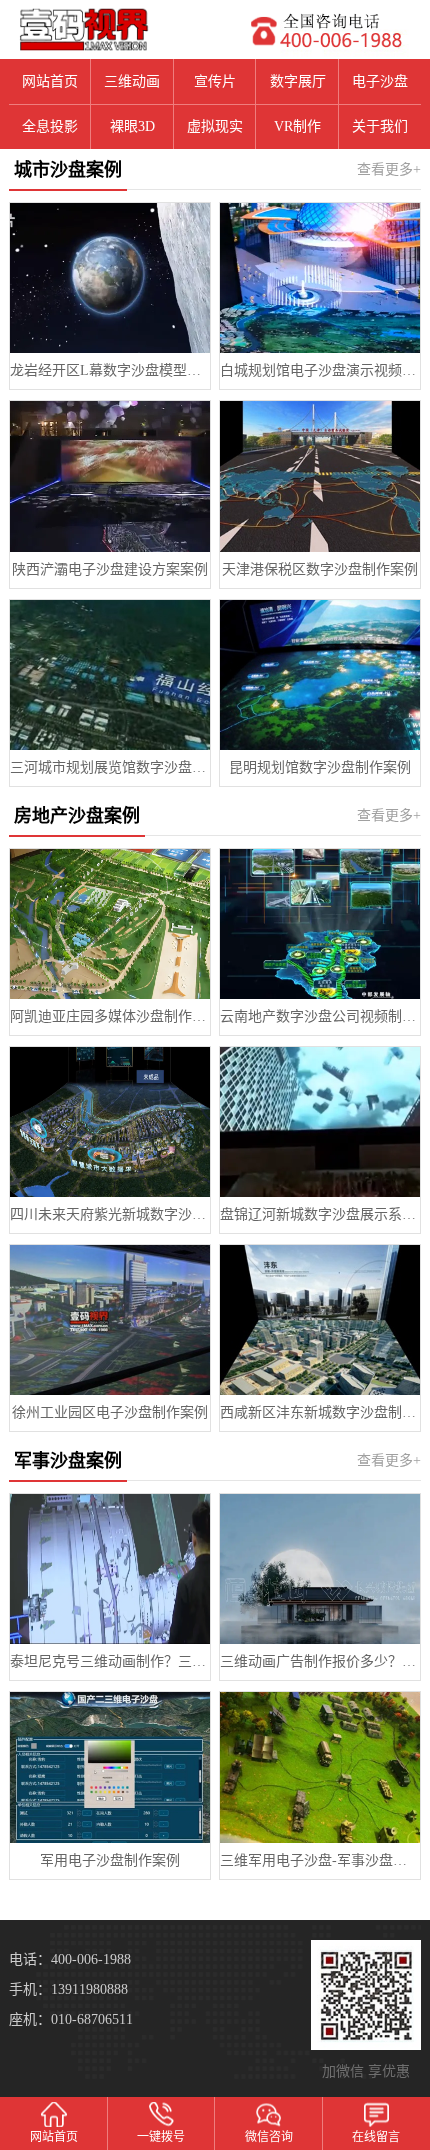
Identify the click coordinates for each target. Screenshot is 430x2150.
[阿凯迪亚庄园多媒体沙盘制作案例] (110, 924)
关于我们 (380, 126)
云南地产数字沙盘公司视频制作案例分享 (320, 1016)
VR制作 (297, 126)
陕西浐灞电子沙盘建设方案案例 (110, 569)
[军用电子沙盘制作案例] (110, 1767)
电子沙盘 (380, 81)
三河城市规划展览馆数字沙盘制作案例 (110, 767)
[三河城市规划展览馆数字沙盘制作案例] (110, 675)
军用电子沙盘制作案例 (110, 1860)
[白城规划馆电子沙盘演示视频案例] (320, 278)
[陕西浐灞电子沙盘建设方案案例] (110, 476)
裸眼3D (132, 126)
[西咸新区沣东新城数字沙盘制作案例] (320, 1320)
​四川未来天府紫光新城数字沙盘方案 (110, 1214)
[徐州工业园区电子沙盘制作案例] (110, 1320)
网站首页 (50, 81)
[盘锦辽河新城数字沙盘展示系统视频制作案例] (320, 1122)
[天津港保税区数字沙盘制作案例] (320, 476)
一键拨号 (161, 2137)
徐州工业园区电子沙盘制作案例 (110, 1412)
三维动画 (132, 81)
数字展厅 (298, 81)
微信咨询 (269, 2137)
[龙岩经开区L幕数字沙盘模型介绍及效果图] (110, 278)
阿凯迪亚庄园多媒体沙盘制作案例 (110, 1016)
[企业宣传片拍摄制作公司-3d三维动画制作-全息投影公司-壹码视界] (107, 29)
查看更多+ (389, 169)
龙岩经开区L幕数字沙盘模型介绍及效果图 (110, 370)
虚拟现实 (215, 126)
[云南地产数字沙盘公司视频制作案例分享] (320, 924)
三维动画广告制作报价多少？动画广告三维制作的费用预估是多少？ (320, 1661)
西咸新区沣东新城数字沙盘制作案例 (320, 1412)
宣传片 (215, 81)
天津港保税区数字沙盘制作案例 (320, 569)
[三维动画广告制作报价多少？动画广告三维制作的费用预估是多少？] (320, 1569)
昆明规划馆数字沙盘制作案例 (320, 767)
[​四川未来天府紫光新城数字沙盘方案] (110, 1122)
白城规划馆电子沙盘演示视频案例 (320, 370)
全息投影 (50, 126)
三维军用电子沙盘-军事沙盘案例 (320, 1860)
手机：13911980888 (68, 1989)
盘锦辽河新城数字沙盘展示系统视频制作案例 (320, 1214)
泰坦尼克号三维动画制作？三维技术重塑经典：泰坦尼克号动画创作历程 (110, 1661)
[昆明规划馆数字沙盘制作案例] (320, 675)
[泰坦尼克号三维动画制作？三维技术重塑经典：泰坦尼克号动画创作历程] (110, 1569)
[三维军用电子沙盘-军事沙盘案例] (320, 1767)
